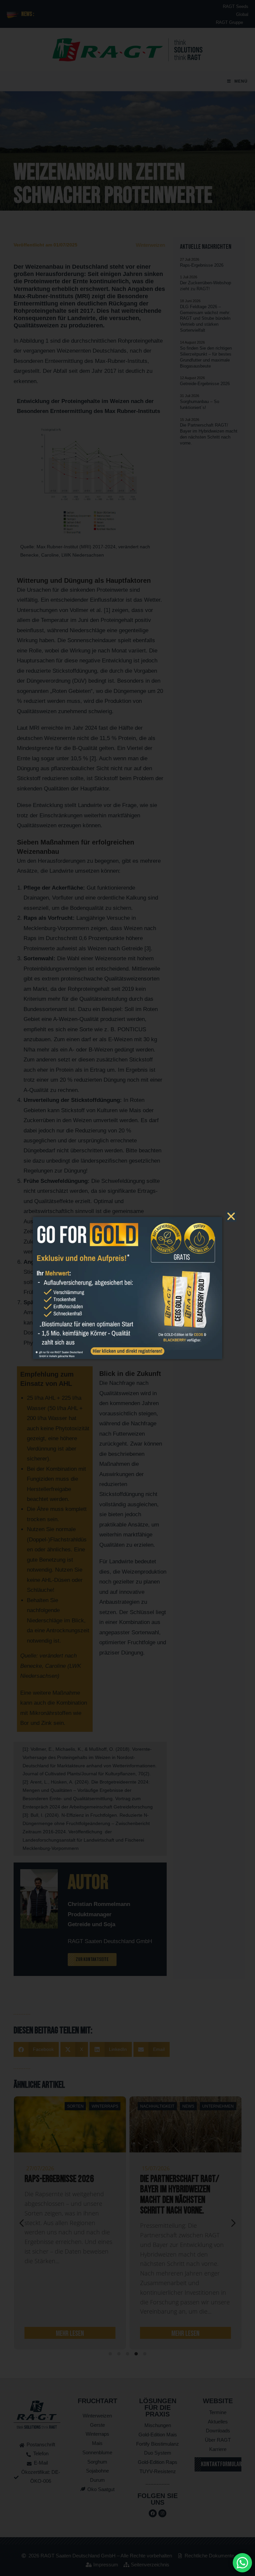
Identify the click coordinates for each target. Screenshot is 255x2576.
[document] (127, 1288)
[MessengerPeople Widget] (242, 2563)
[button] (231, 1216)
